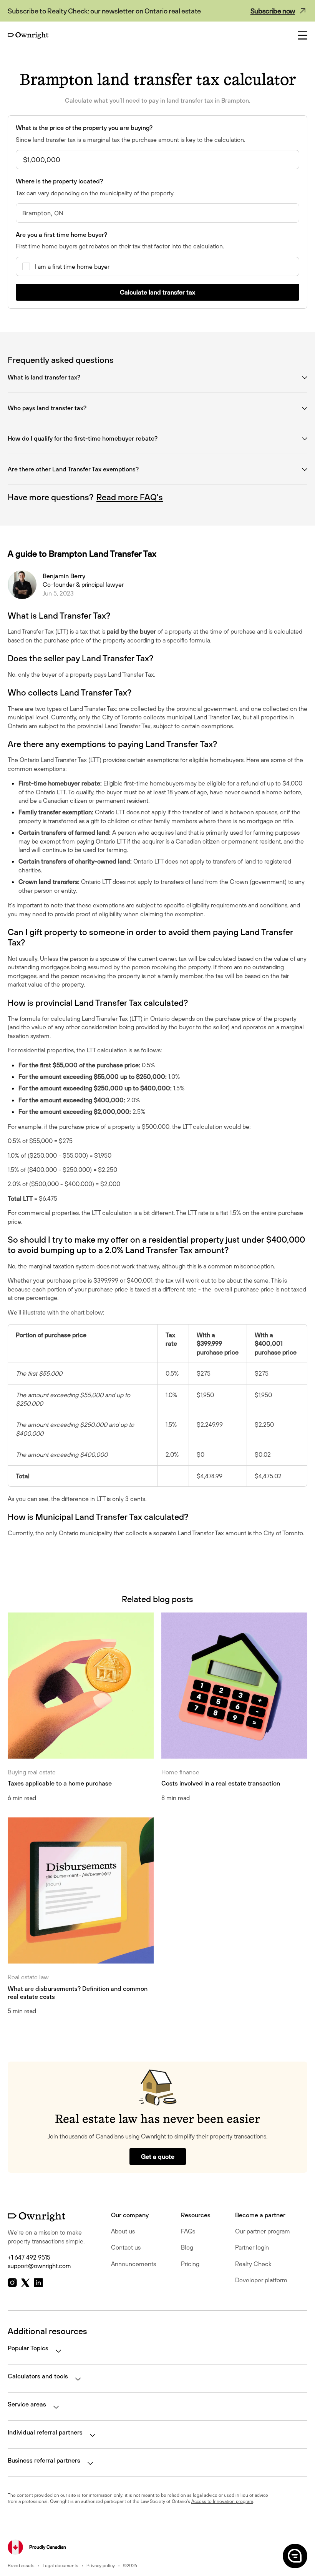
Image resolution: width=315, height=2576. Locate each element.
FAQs (188, 2231)
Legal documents (61, 2565)
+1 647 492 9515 (29, 2257)
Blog (187, 2247)
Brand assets (21, 2565)
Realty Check (253, 2264)
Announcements (133, 2264)
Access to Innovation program (222, 2501)
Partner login (252, 2247)
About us (123, 2231)
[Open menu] (303, 35)
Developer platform (261, 2280)
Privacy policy (101, 2565)
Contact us (126, 2247)
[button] (294, 2556)
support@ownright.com (39, 2266)
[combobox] (157, 213)
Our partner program (263, 2231)
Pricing (190, 2264)
